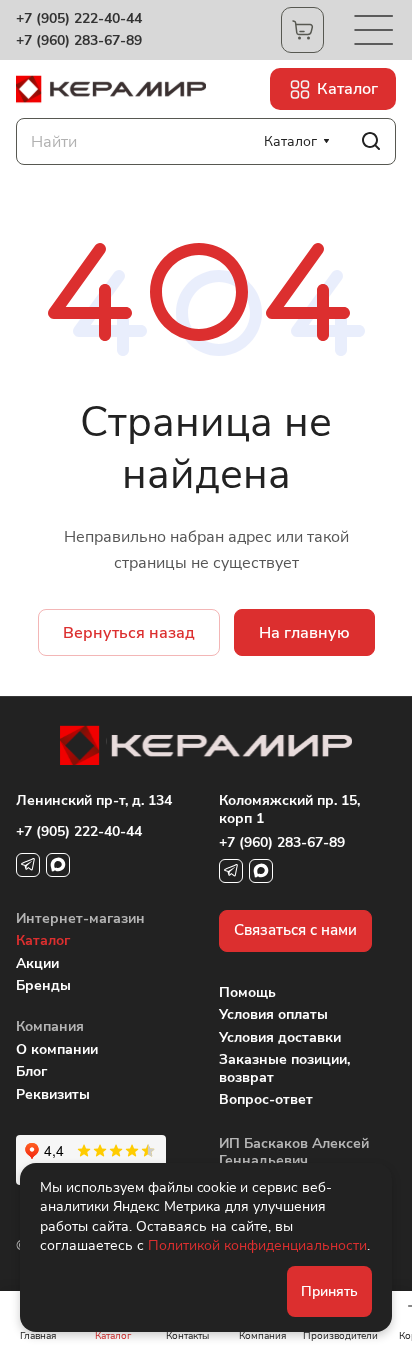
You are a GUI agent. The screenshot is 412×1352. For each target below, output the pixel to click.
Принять (329, 1291)
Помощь (247, 992)
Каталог (43, 940)
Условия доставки (280, 1037)
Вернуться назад (129, 633)
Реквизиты (53, 1094)
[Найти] (371, 141)
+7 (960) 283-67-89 (79, 41)
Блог (31, 1071)
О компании (57, 1049)
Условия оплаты (273, 1014)
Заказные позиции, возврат (284, 1068)
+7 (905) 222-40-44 (79, 19)
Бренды (43, 985)
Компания (50, 1026)
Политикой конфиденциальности (257, 1245)
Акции (37, 963)
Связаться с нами (295, 930)
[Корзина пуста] (302, 30)
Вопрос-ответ (266, 1099)
